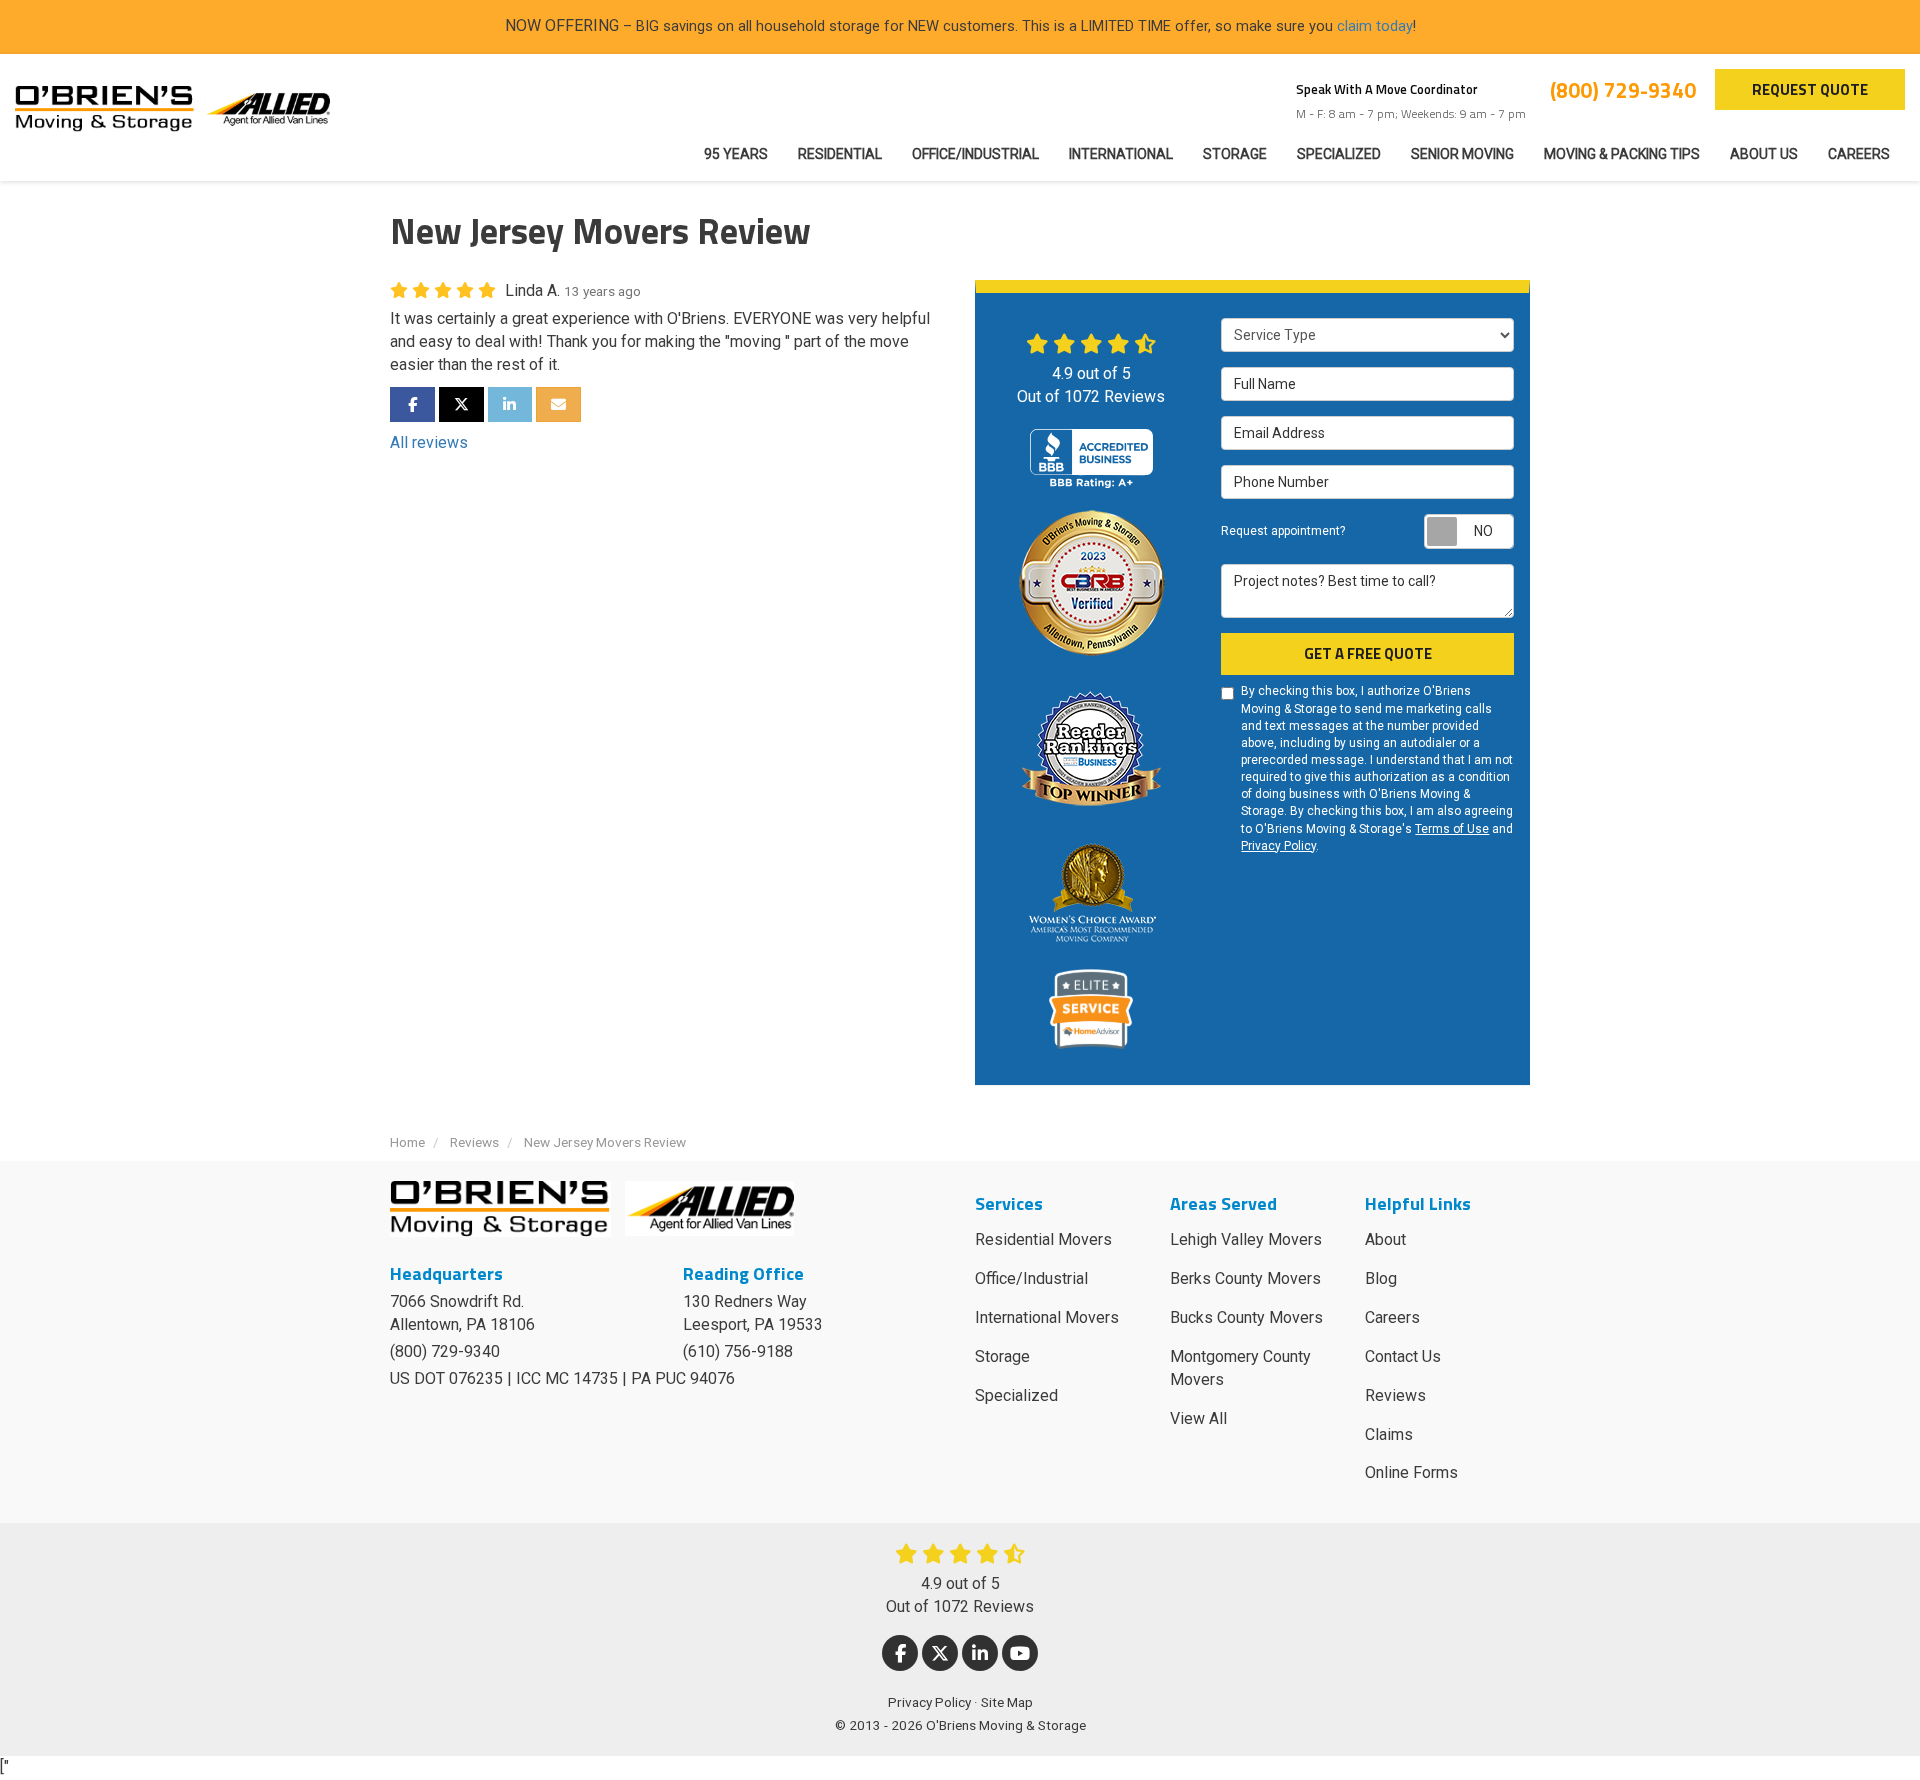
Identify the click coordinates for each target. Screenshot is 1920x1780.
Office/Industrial (1031, 1278)
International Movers (1047, 1317)
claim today (1375, 26)
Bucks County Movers (1246, 1317)
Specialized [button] (1339, 154)
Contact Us (1403, 1356)
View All (1198, 1418)
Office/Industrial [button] (975, 154)
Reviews (1395, 1395)
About (1385, 1239)
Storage (1002, 1356)
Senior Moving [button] (1462, 154)
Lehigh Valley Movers (1246, 1239)
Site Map (1007, 1702)
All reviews (429, 442)
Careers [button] (1859, 154)
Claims (1389, 1434)
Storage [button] (1235, 154)
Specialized (1016, 1395)
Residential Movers (1043, 1239)
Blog (1381, 1278)
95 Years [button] (736, 154)
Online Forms (1411, 1472)
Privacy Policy (1278, 846)
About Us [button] (1764, 154)
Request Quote (1810, 89)
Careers (1392, 1317)
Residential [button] (840, 154)
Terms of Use (1452, 829)
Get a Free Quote (1368, 653)
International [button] (1121, 154)
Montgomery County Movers (1240, 1368)
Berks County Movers (1245, 1278)
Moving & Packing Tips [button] (1622, 154)
